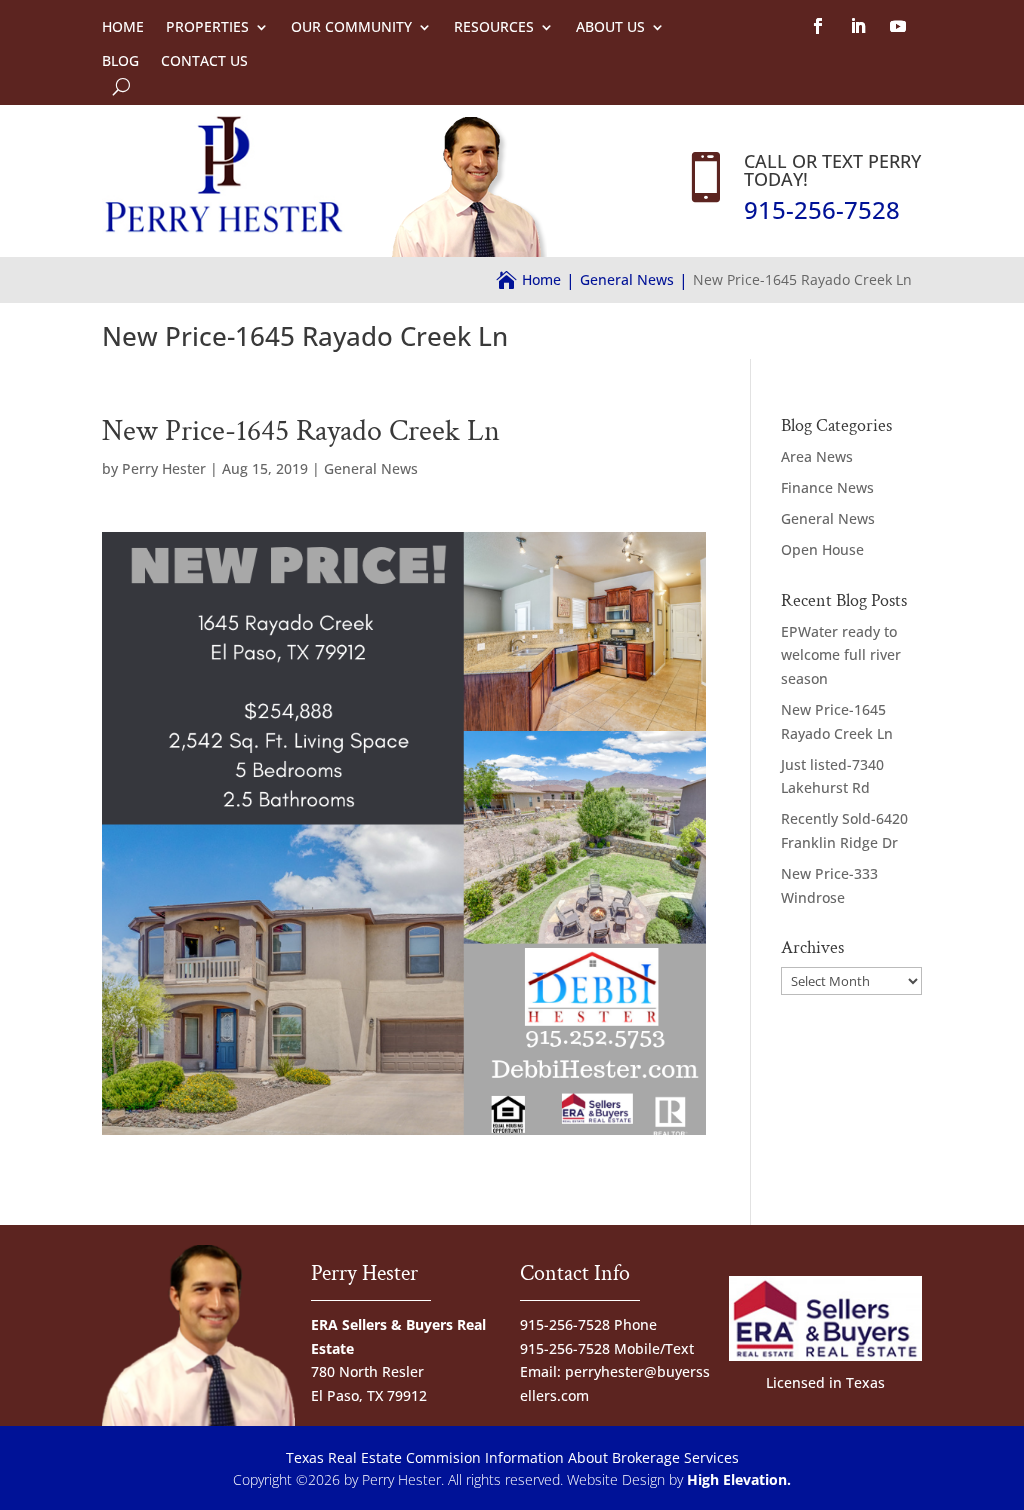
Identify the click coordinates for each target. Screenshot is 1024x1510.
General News (371, 468)
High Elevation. (739, 1479)
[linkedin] (858, 26)
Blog (120, 61)
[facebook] (818, 26)
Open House (822, 549)
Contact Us (204, 61)
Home (123, 27)
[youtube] (898, 26)
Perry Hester (164, 468)
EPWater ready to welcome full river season (841, 655)
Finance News (827, 487)
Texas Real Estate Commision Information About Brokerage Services (512, 1457)
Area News (817, 456)
